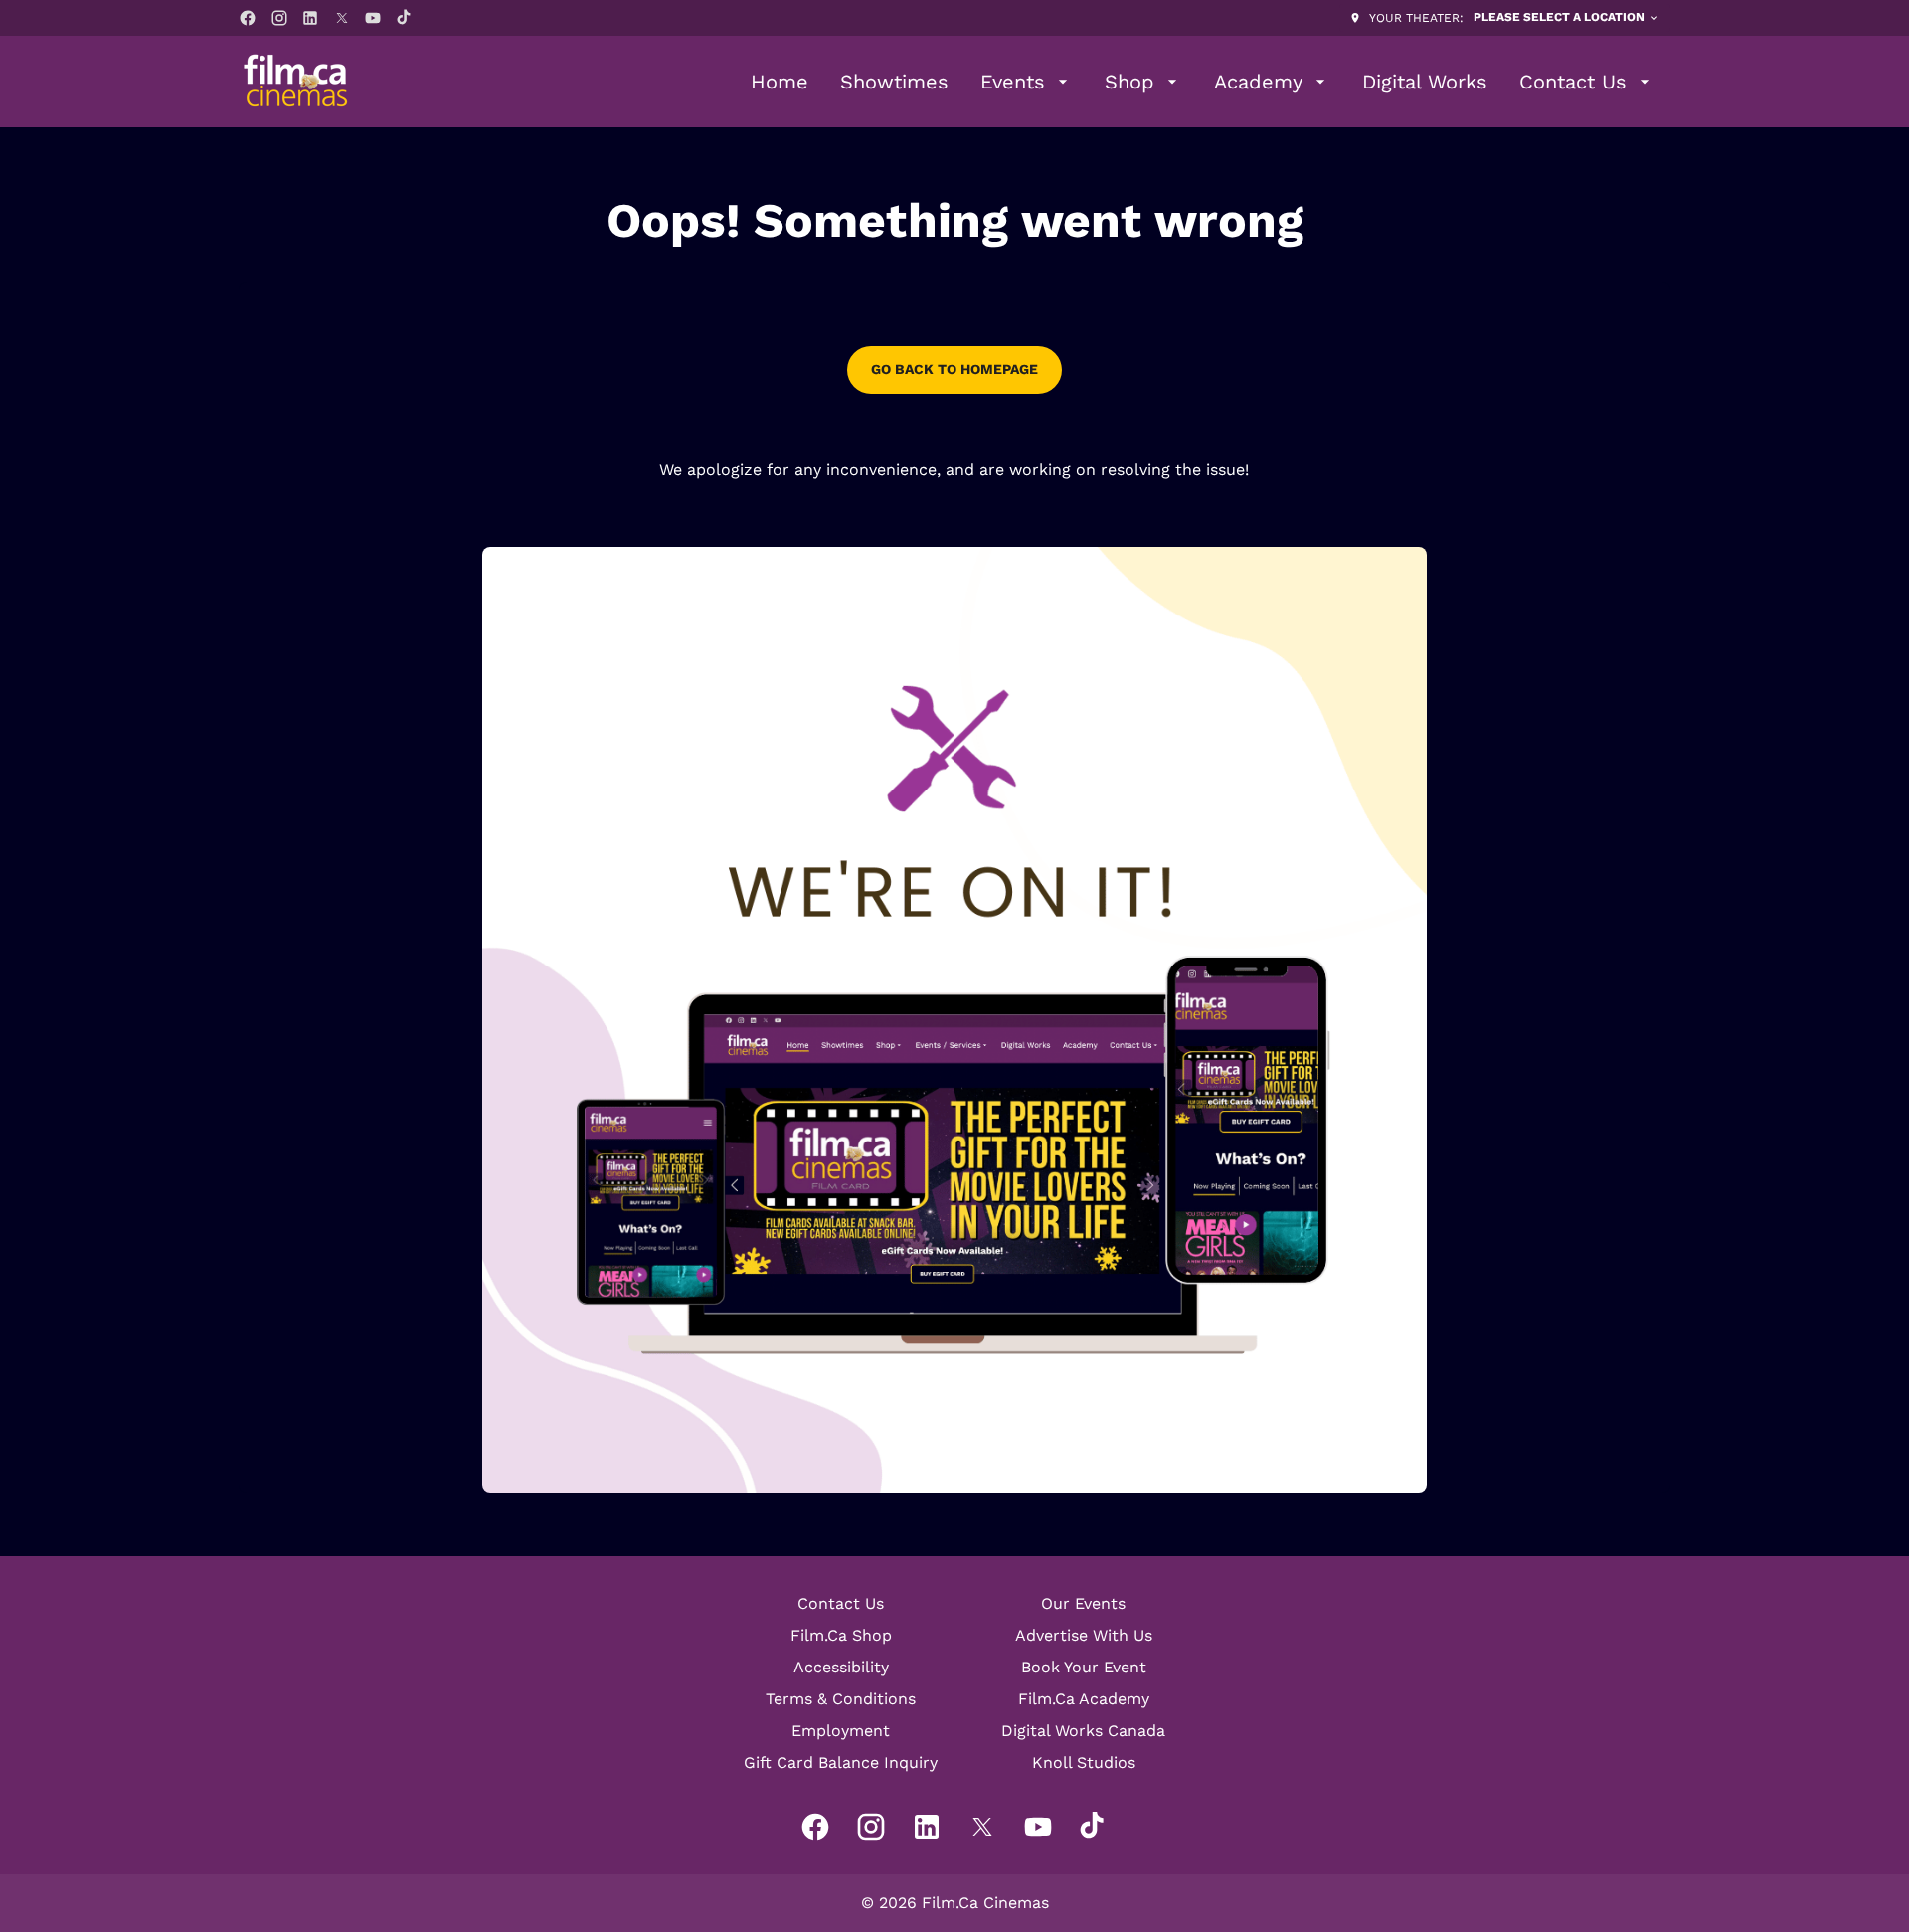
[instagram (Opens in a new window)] (279, 18)
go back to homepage (954, 369)
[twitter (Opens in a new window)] (342, 18)
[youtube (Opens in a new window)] (373, 18)
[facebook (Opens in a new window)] (248, 18)
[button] (954, 1019)
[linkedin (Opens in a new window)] (310, 18)
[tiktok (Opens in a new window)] (405, 18)
